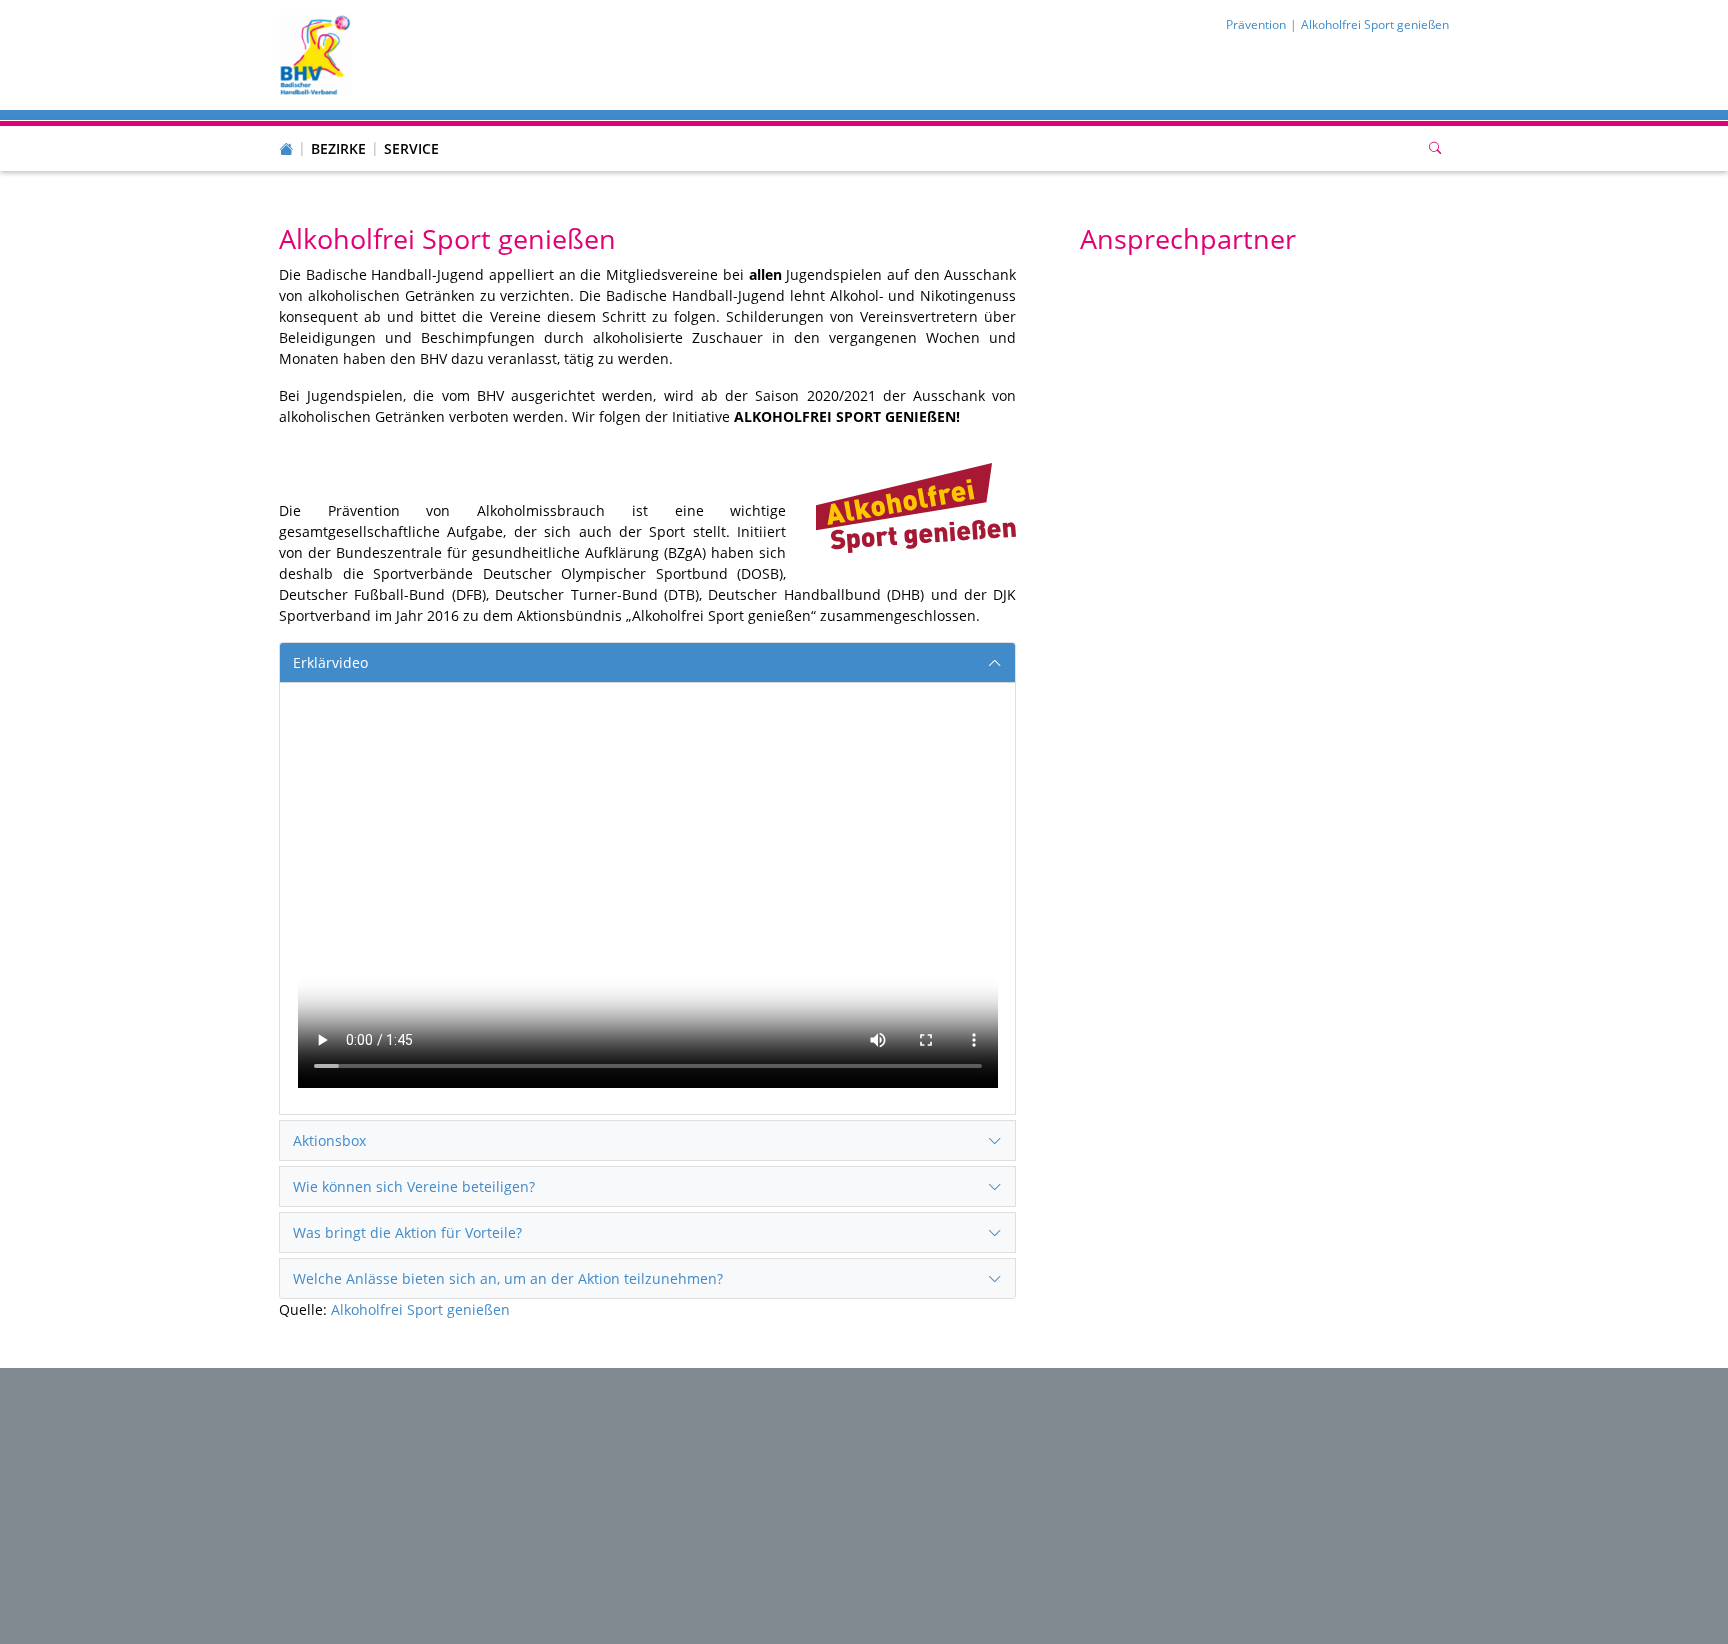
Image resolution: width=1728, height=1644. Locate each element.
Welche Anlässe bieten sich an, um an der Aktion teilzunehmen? (508, 1278)
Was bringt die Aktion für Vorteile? (407, 1232)
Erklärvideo (330, 662)
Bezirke (338, 148)
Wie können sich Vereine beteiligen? (414, 1186)
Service (411, 148)
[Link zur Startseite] (315, 53)
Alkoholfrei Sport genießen (420, 1309)
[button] (339, 129)
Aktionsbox (329, 1140)
